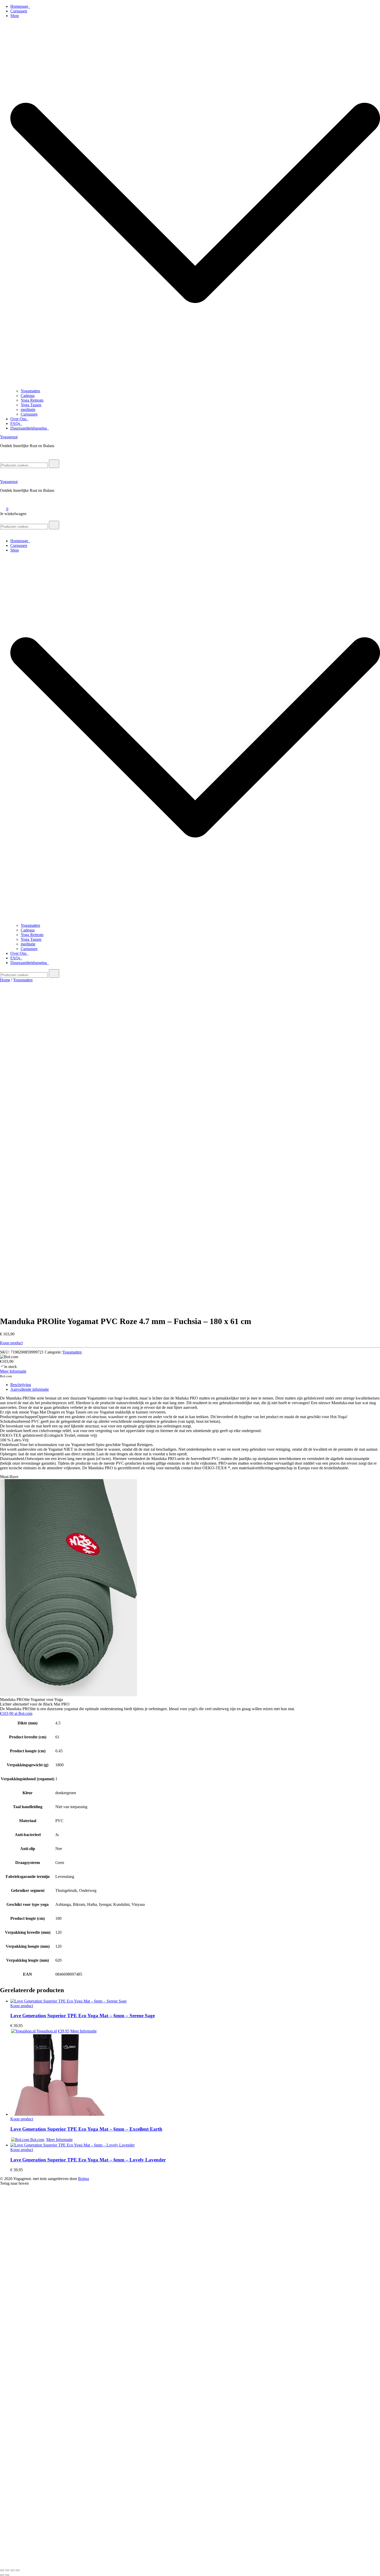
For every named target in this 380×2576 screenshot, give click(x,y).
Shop (15, 16)
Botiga (83, 2179)
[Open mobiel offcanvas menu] (2, 518)
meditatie (28, 410)
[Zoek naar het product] (54, 464)
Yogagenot (9, 437)
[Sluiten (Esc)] (18, 2570)
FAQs (16, 423)
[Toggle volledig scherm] (7, 2570)
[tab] (195, 1385)
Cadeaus (28, 396)
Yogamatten (30, 391)
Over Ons (19, 419)
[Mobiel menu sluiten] (2, 532)
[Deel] (12, 2570)
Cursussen (19, 11)
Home (5, 980)
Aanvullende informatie (30, 1389)
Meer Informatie (13, 1371)
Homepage (20, 6)
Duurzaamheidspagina (30, 428)
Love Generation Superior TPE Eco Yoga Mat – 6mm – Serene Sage (83, 2016)
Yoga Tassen (31, 405)
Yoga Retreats (32, 400)
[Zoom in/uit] (2, 2570)
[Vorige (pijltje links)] (2, 2575)
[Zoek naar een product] (5, 457)
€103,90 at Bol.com (16, 1713)
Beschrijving (21, 1385)
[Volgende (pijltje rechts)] (7, 2575)
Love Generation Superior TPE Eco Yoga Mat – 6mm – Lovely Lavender (88, 2160)
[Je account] (3, 502)
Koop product (11, 1343)
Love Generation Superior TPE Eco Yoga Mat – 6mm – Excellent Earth (86, 2129)
